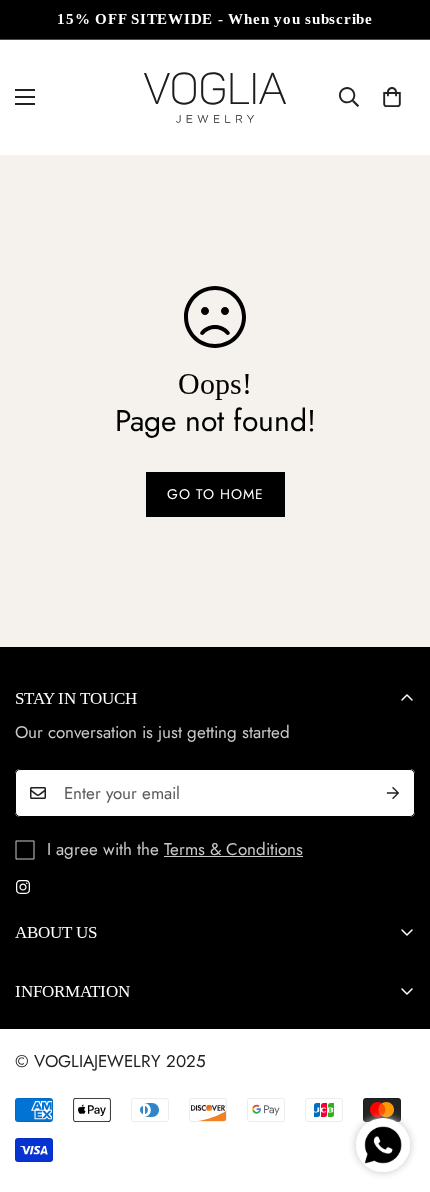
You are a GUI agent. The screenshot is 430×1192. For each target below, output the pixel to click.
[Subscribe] (393, 793)
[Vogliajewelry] (215, 97)
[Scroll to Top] (394, 1086)
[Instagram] (23, 887)
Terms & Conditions (233, 849)
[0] (392, 97)
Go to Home (215, 494)
